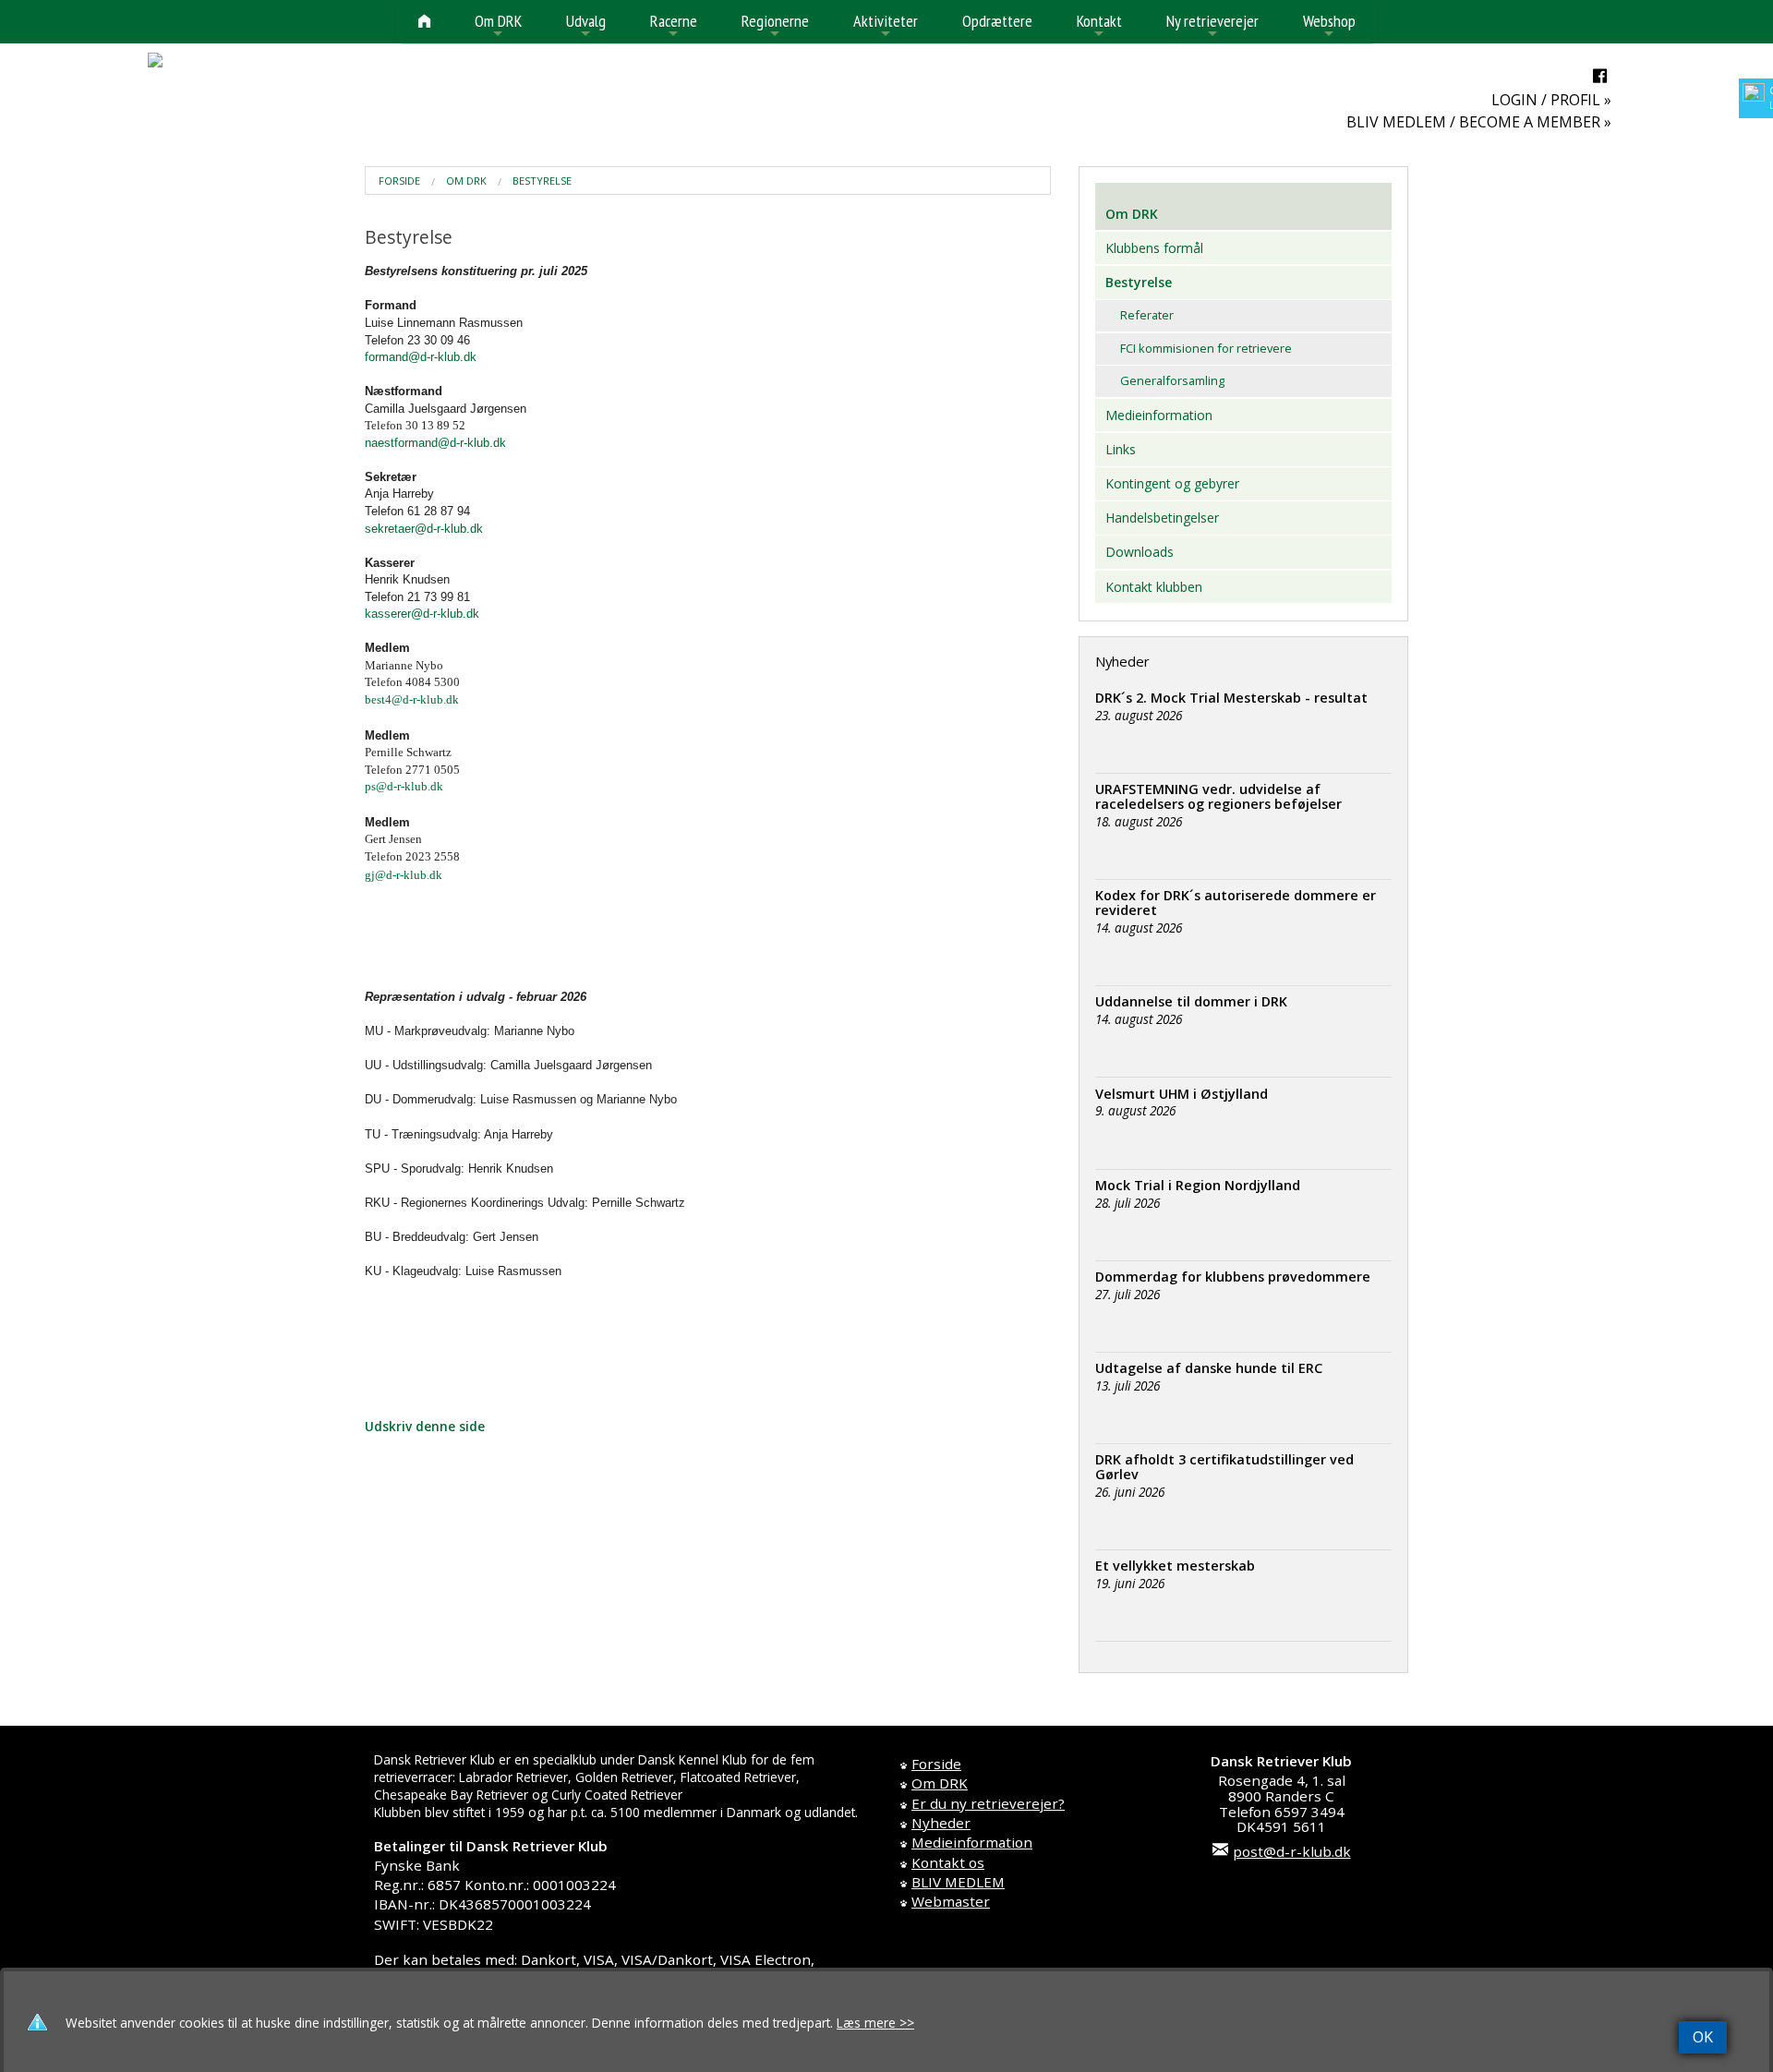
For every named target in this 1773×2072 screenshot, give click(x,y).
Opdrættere (997, 21)
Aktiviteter (886, 26)
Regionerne (775, 26)
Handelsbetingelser (1162, 518)
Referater (1147, 315)
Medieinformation (1159, 415)
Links (1121, 449)
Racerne (674, 26)
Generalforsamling (1172, 380)
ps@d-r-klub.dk (404, 786)
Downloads (1140, 552)
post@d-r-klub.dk (1292, 1851)
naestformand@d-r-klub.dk (435, 443)
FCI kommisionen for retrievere (1206, 348)
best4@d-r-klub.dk (412, 699)
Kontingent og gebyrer (1172, 483)
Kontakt (1099, 26)
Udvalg (586, 26)
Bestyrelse (542, 181)
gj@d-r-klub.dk (404, 875)
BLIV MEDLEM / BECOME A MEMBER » (1479, 122)
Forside (399, 181)
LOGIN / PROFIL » (1551, 100)
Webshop (1329, 26)
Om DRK (498, 26)
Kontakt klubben (1154, 587)
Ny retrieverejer (1212, 26)
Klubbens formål (1154, 248)
